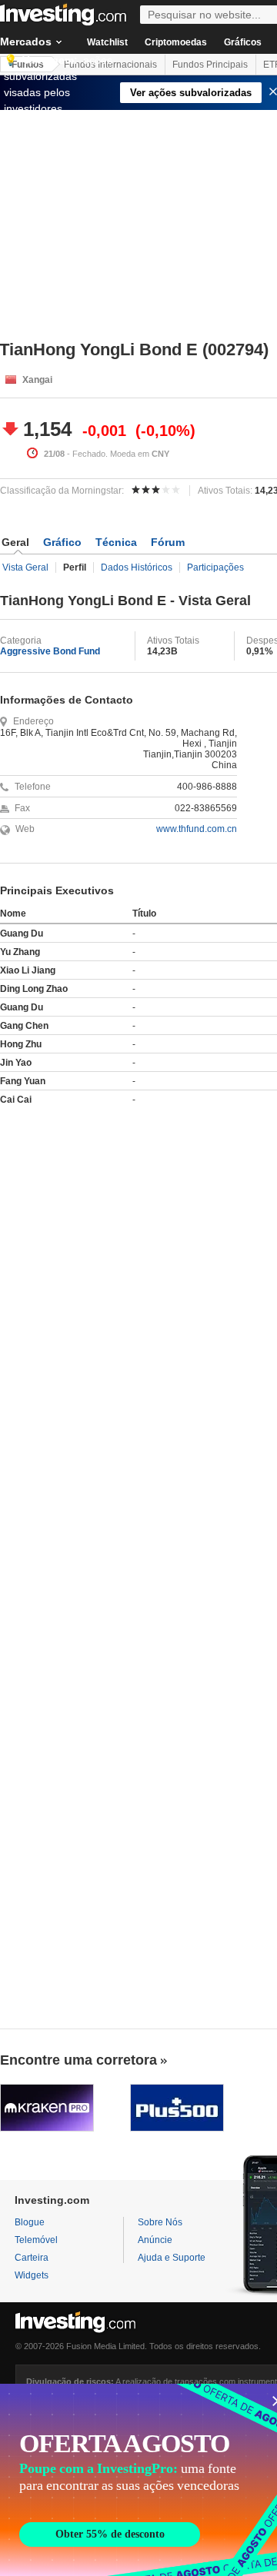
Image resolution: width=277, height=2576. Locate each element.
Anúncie (155, 2240)
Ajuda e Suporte (172, 2258)
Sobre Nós (160, 2222)
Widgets (32, 2275)
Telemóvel (36, 2240)
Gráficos (243, 42)
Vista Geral (25, 567)
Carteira (32, 2258)
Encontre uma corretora (78, 2060)
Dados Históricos (137, 567)
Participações (215, 567)
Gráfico (62, 542)
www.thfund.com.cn (197, 829)
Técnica (116, 542)
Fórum (168, 542)
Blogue (30, 2222)
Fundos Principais (210, 65)
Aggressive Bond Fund (50, 651)
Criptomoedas (176, 42)
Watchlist (107, 42)
